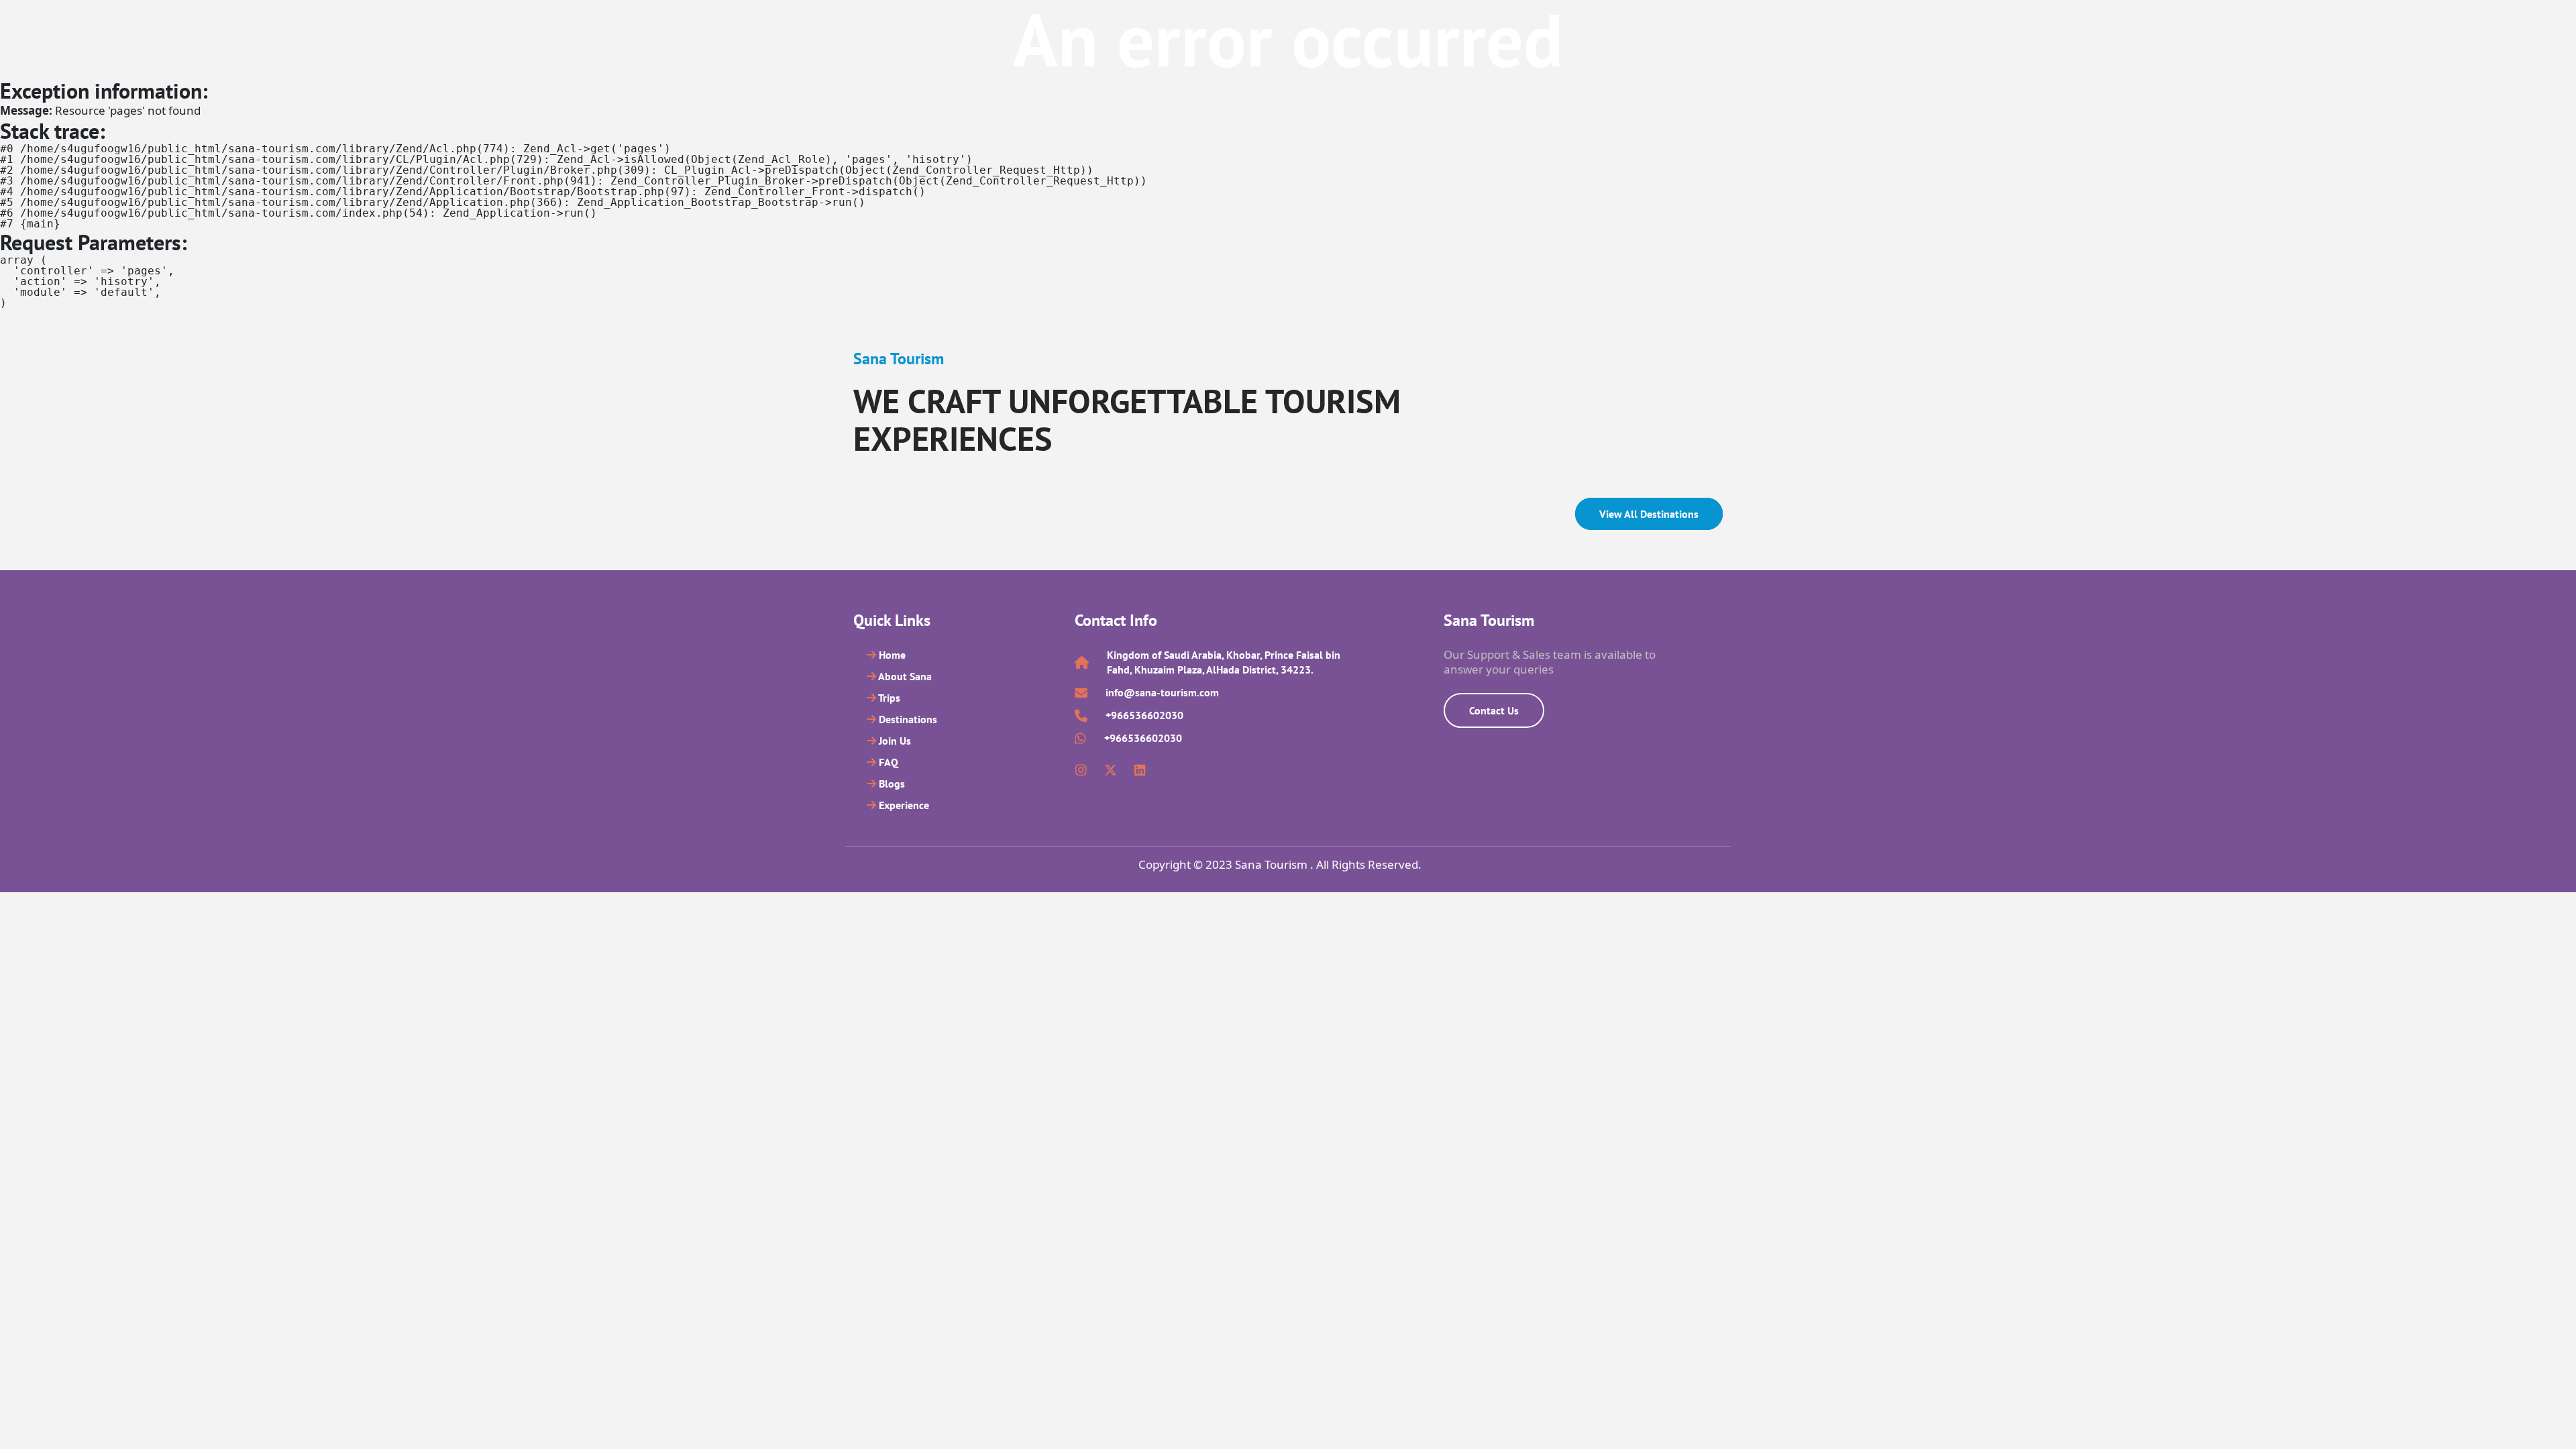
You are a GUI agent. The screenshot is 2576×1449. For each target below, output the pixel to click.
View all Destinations (1649, 514)
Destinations (907, 719)
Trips (888, 698)
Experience (903, 805)
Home (891, 655)
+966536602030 (1144, 715)
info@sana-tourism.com (1162, 692)
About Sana (904, 676)
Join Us (894, 741)
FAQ (887, 762)
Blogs (891, 784)
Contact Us (1494, 710)
